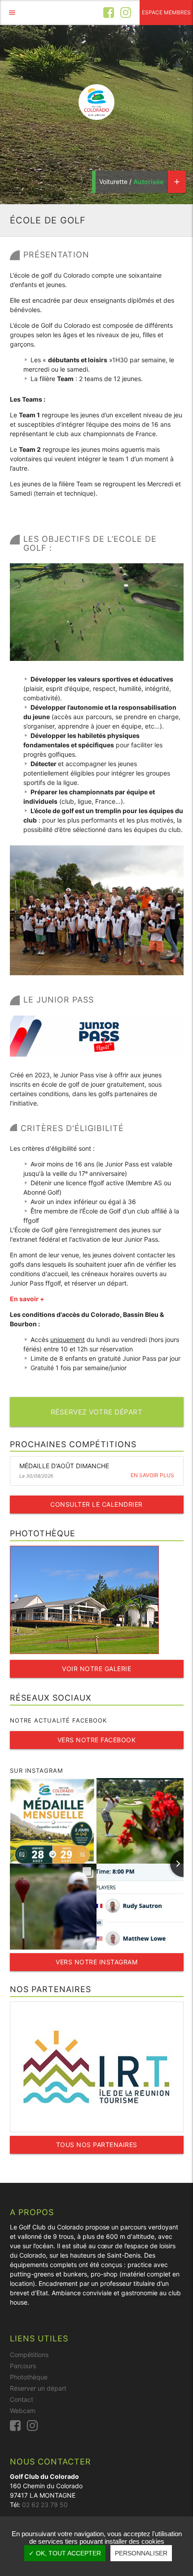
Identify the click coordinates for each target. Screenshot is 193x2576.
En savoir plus (152, 1475)
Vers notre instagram (96, 1962)
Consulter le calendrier (96, 1504)
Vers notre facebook (97, 1740)
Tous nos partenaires (97, 2145)
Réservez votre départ (97, 1412)
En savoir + (27, 1299)
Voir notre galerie (96, 1669)
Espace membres (166, 12)
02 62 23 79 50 (45, 2505)
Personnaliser (141, 2553)
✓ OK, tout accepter (65, 2553)
